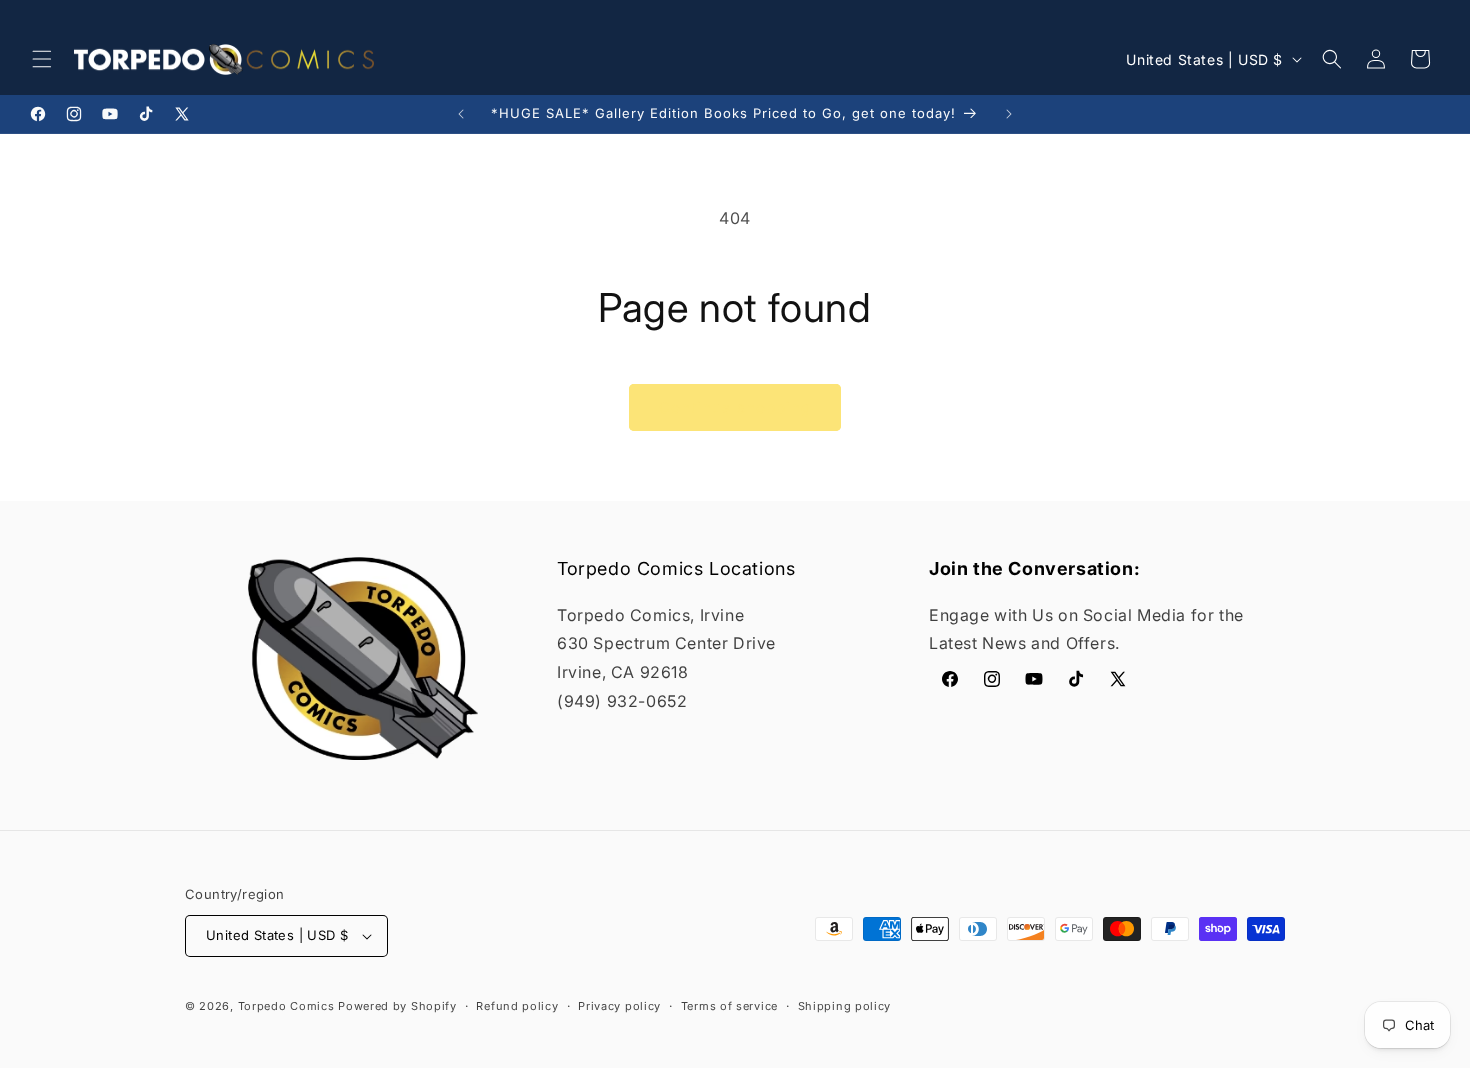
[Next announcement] (1009, 114)
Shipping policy (845, 1006)
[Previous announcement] (461, 114)
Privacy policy (619, 1006)
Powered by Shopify (397, 1006)
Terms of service (729, 1006)
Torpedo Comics (286, 1006)
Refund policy (517, 1006)
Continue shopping (735, 407)
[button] (42, 59)
